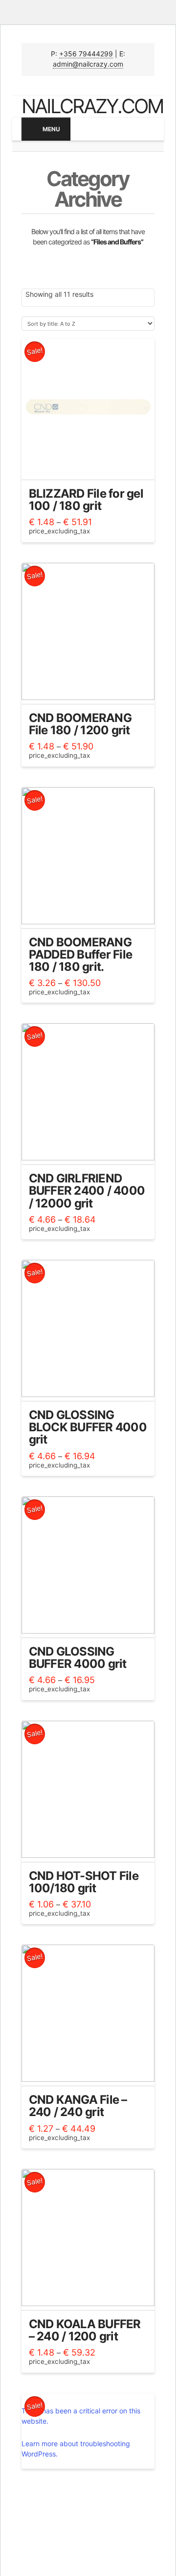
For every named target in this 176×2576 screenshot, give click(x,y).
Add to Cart (88, 465)
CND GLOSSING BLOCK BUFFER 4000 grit (88, 1427)
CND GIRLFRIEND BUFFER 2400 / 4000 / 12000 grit (87, 1191)
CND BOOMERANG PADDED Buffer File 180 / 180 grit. (81, 954)
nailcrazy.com (92, 106)
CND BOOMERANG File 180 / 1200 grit (80, 724)
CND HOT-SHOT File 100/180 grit (84, 1882)
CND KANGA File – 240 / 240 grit (78, 2106)
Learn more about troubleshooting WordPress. (76, 2449)
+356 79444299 (86, 54)
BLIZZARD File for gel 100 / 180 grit (86, 500)
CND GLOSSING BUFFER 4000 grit (78, 1658)
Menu (51, 129)
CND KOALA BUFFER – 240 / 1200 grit (85, 2330)
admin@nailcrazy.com (88, 64)
